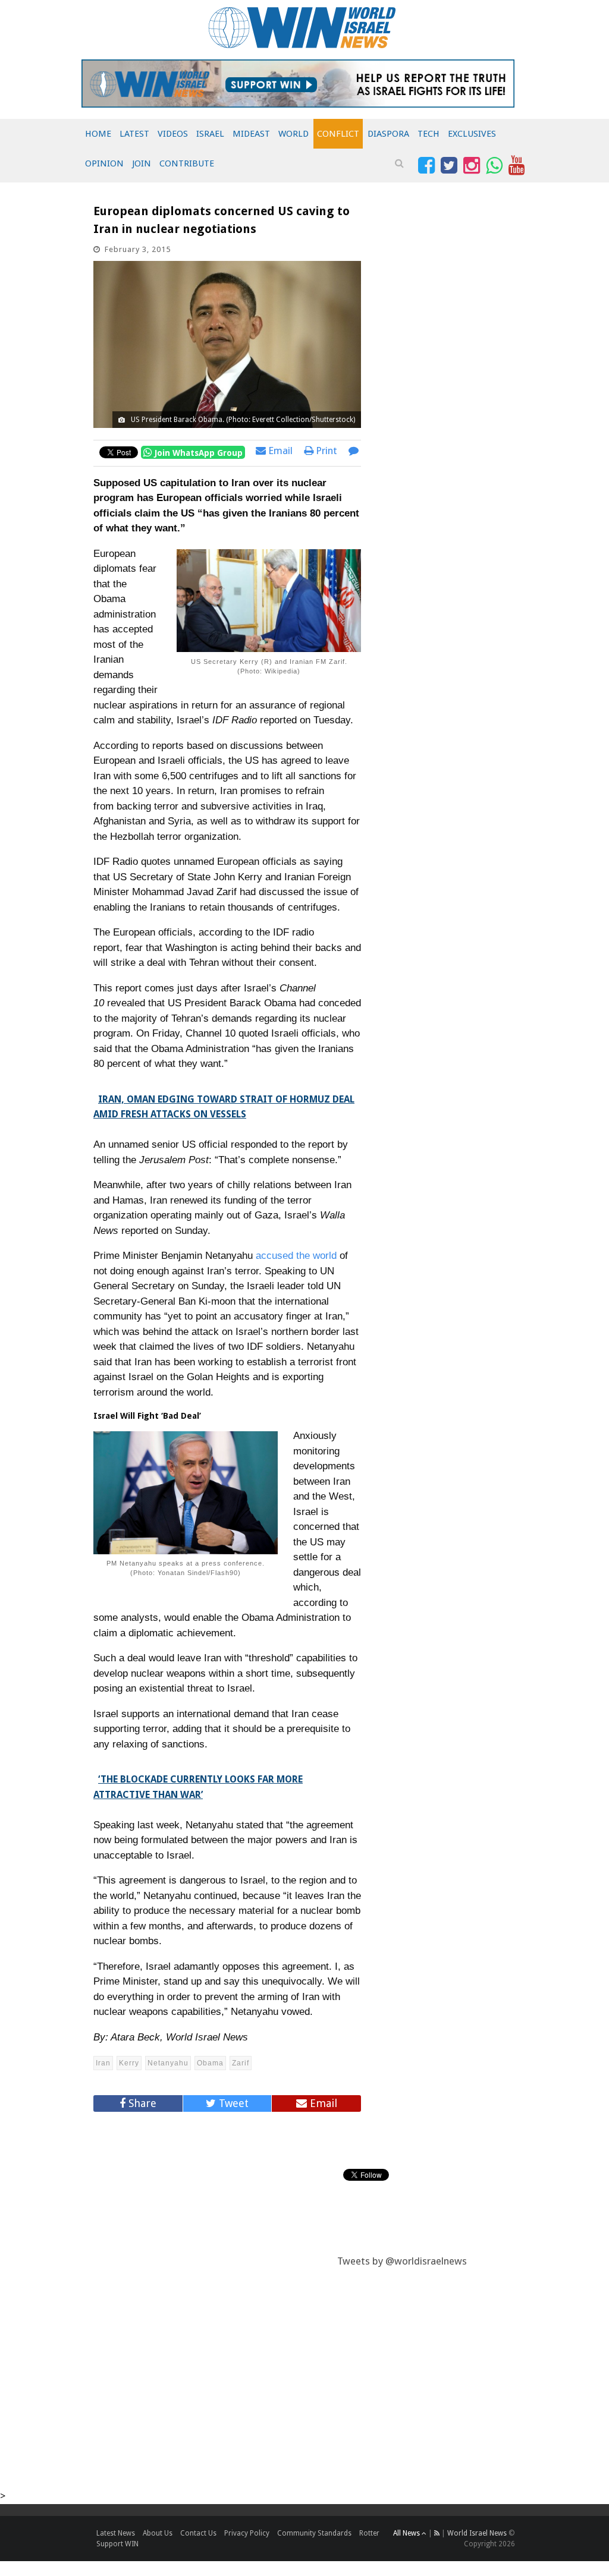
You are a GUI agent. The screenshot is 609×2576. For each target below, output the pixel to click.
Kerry (129, 2063)
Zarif (241, 2063)
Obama (210, 2063)
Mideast (251, 134)
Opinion (104, 163)
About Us (158, 2533)
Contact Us (198, 2533)
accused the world (296, 1256)
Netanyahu (168, 2063)
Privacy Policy (247, 2533)
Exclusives (472, 134)
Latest (134, 134)
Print (325, 451)
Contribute (187, 163)
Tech (429, 134)
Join (142, 163)
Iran (103, 2063)
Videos (173, 134)
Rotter (369, 2533)
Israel (210, 134)
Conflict (338, 134)
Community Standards (314, 2533)
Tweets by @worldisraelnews (402, 2261)
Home (98, 134)
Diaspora (388, 134)
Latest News (116, 2533)
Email (279, 451)
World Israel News (477, 2533)
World (293, 134)
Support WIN (117, 2544)
